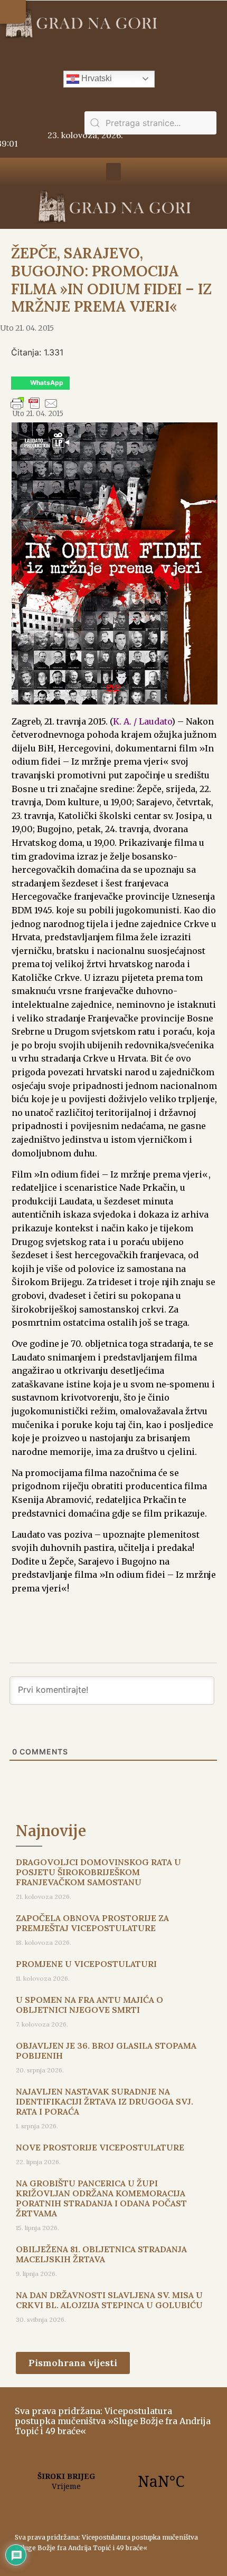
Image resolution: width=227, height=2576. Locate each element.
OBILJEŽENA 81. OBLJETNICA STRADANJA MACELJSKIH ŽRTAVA (101, 2254)
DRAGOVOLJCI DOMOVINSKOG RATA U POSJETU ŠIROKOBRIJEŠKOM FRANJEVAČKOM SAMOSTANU (98, 1872)
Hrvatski (96, 78)
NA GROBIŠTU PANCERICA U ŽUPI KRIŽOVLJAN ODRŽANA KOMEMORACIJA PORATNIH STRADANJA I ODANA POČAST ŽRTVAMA (101, 2198)
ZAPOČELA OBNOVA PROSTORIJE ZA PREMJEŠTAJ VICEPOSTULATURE (92, 1923)
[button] (13, 12)
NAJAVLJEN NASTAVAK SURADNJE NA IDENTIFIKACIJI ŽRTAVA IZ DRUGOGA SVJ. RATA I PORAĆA (105, 2101)
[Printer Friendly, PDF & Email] (34, 408)
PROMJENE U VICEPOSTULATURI (86, 1964)
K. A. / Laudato (142, 721)
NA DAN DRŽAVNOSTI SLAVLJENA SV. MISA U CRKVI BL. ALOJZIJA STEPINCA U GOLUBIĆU (109, 2300)
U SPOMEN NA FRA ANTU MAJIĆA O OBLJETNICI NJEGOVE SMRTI (89, 2005)
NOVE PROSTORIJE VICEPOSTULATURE (100, 2147)
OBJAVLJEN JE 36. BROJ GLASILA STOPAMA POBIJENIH (106, 2051)
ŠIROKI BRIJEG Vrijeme (113, 2481)
